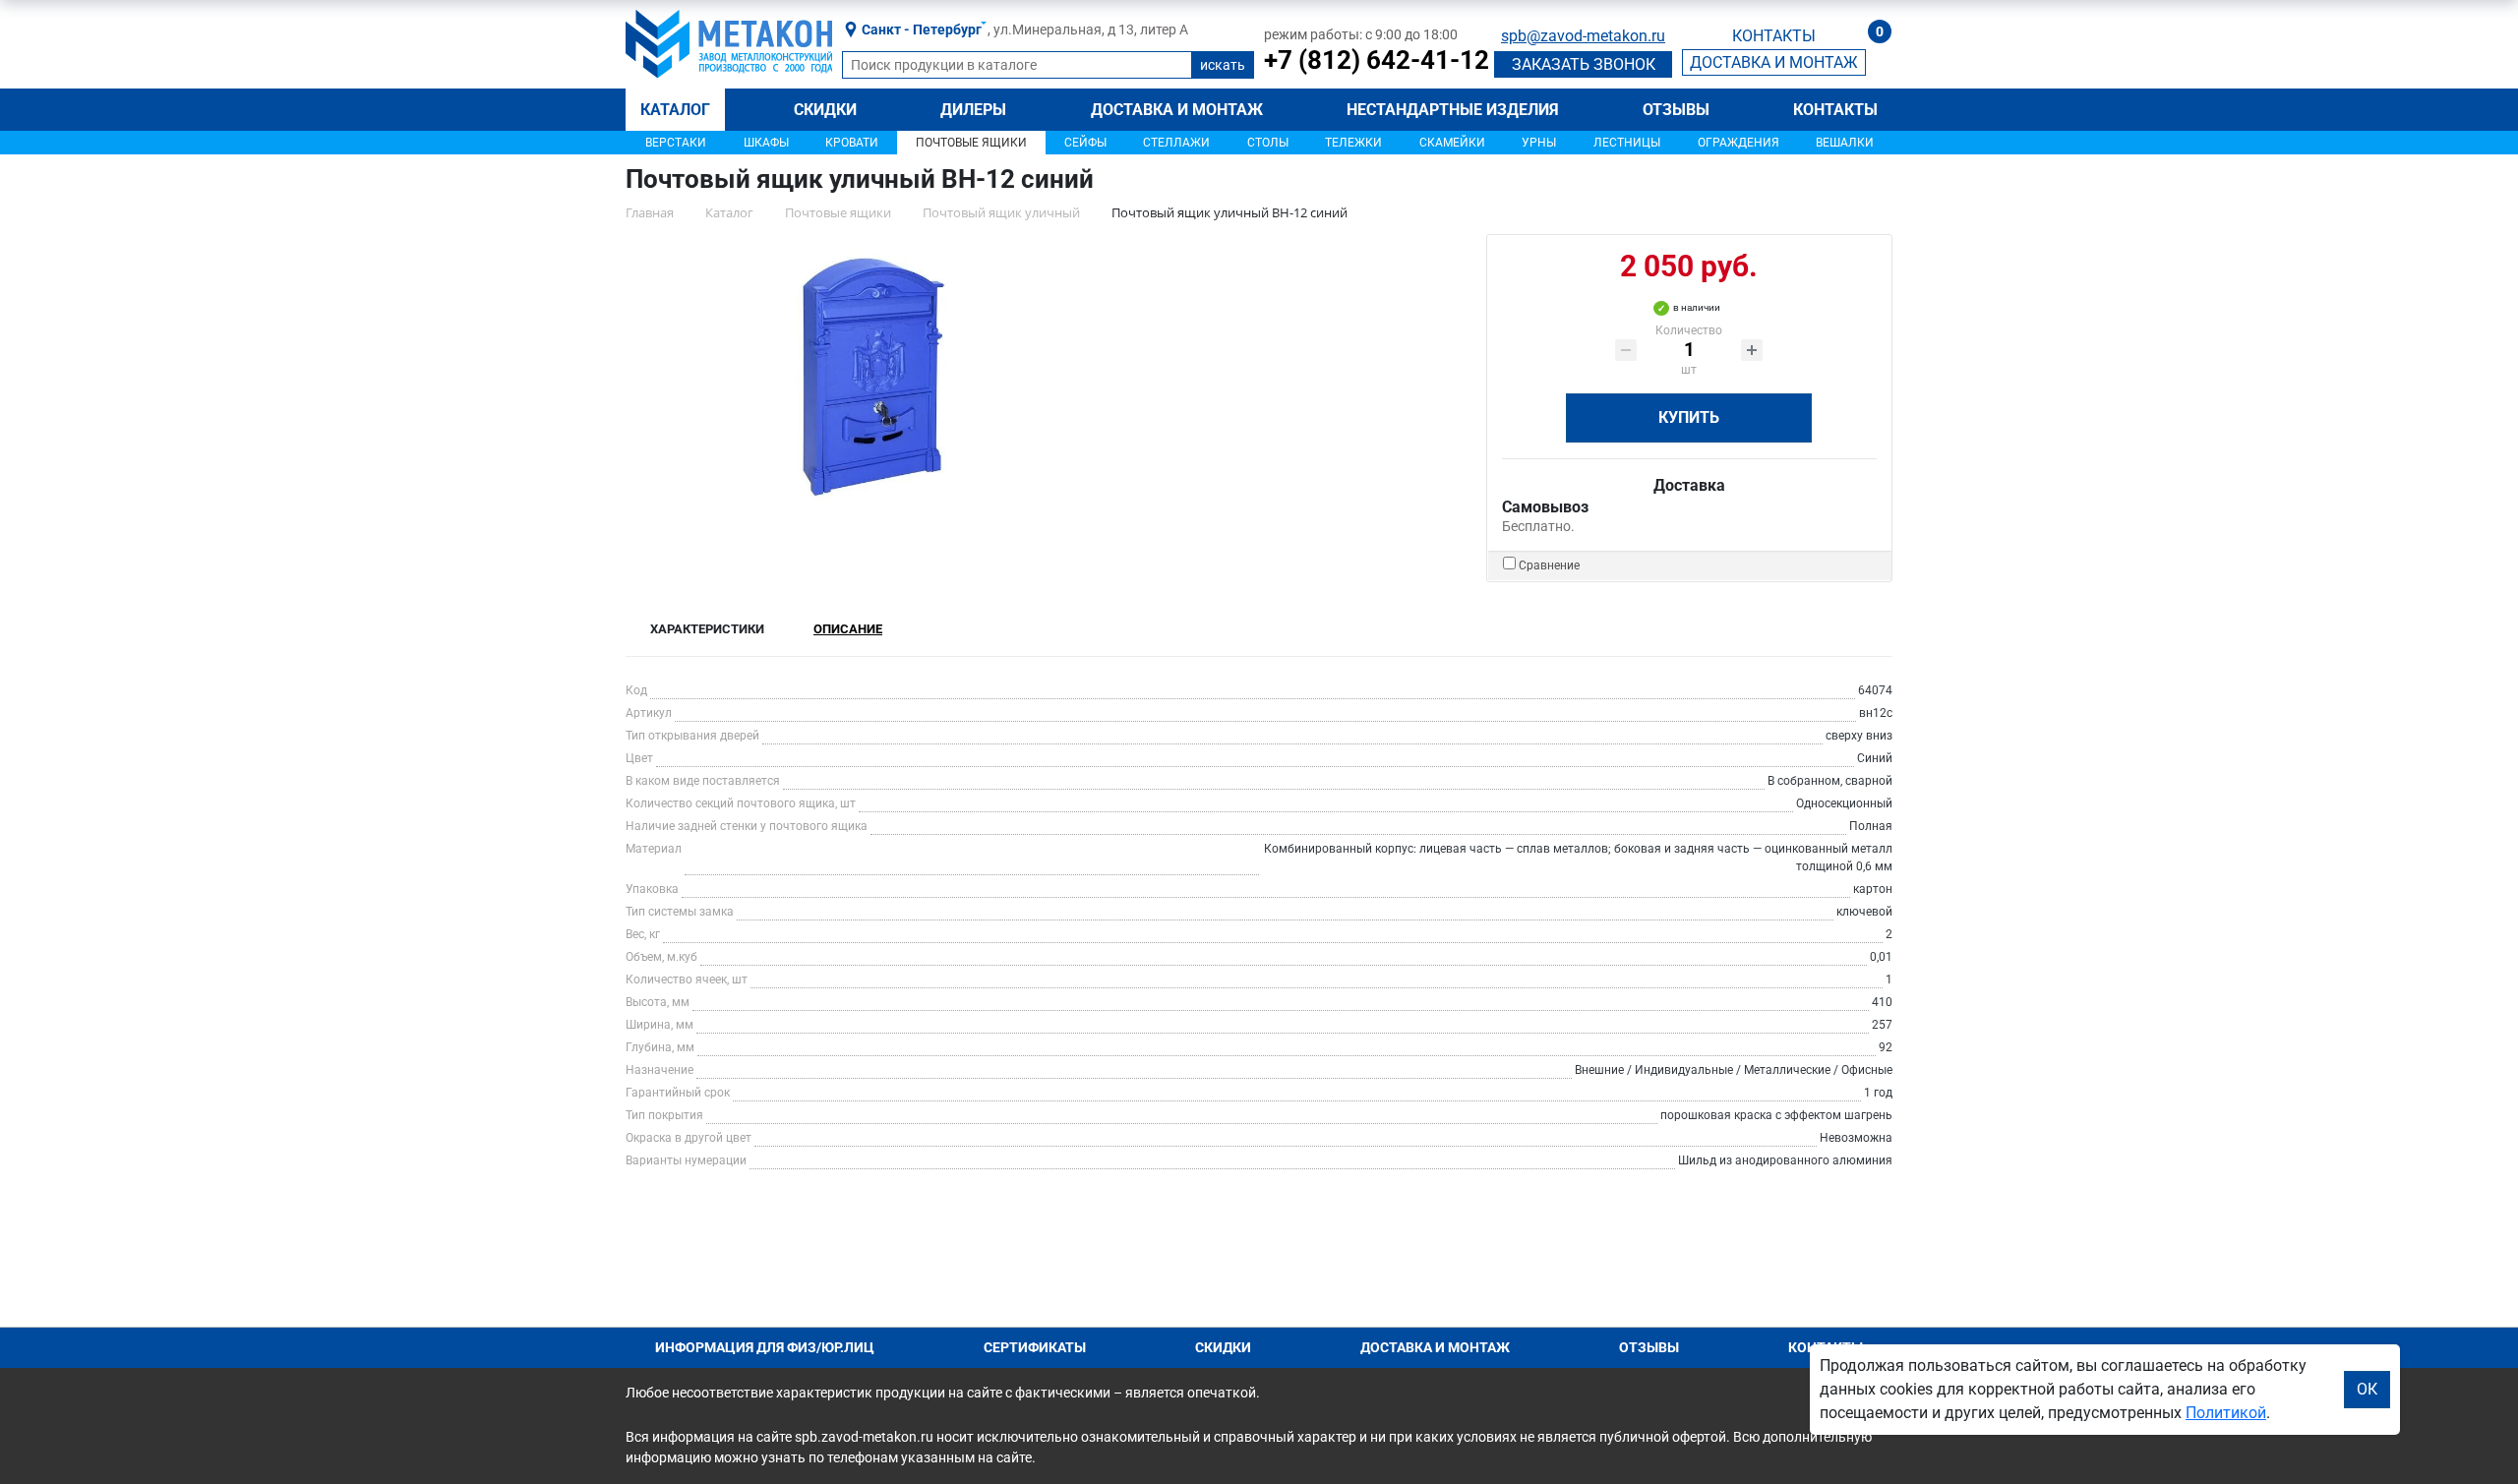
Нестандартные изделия (1453, 110)
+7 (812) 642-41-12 (1377, 60)
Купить (1689, 417)
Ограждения (1739, 143)
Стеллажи (1176, 143)
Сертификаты (1035, 1347)
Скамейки (1452, 143)
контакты (1774, 36)
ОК (2367, 1389)
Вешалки (1845, 143)
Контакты (1835, 110)
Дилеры (973, 110)
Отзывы (1676, 110)
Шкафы (766, 143)
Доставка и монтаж (1177, 110)
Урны (1539, 143)
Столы (1268, 143)
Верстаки (676, 143)
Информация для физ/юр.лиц (765, 1347)
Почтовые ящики (971, 143)
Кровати (852, 143)
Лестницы (1627, 143)
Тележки (1353, 143)
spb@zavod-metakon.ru (1583, 36)
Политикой (2226, 1413)
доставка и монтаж (1774, 62)
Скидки (825, 110)
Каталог (675, 110)
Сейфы (1085, 143)
